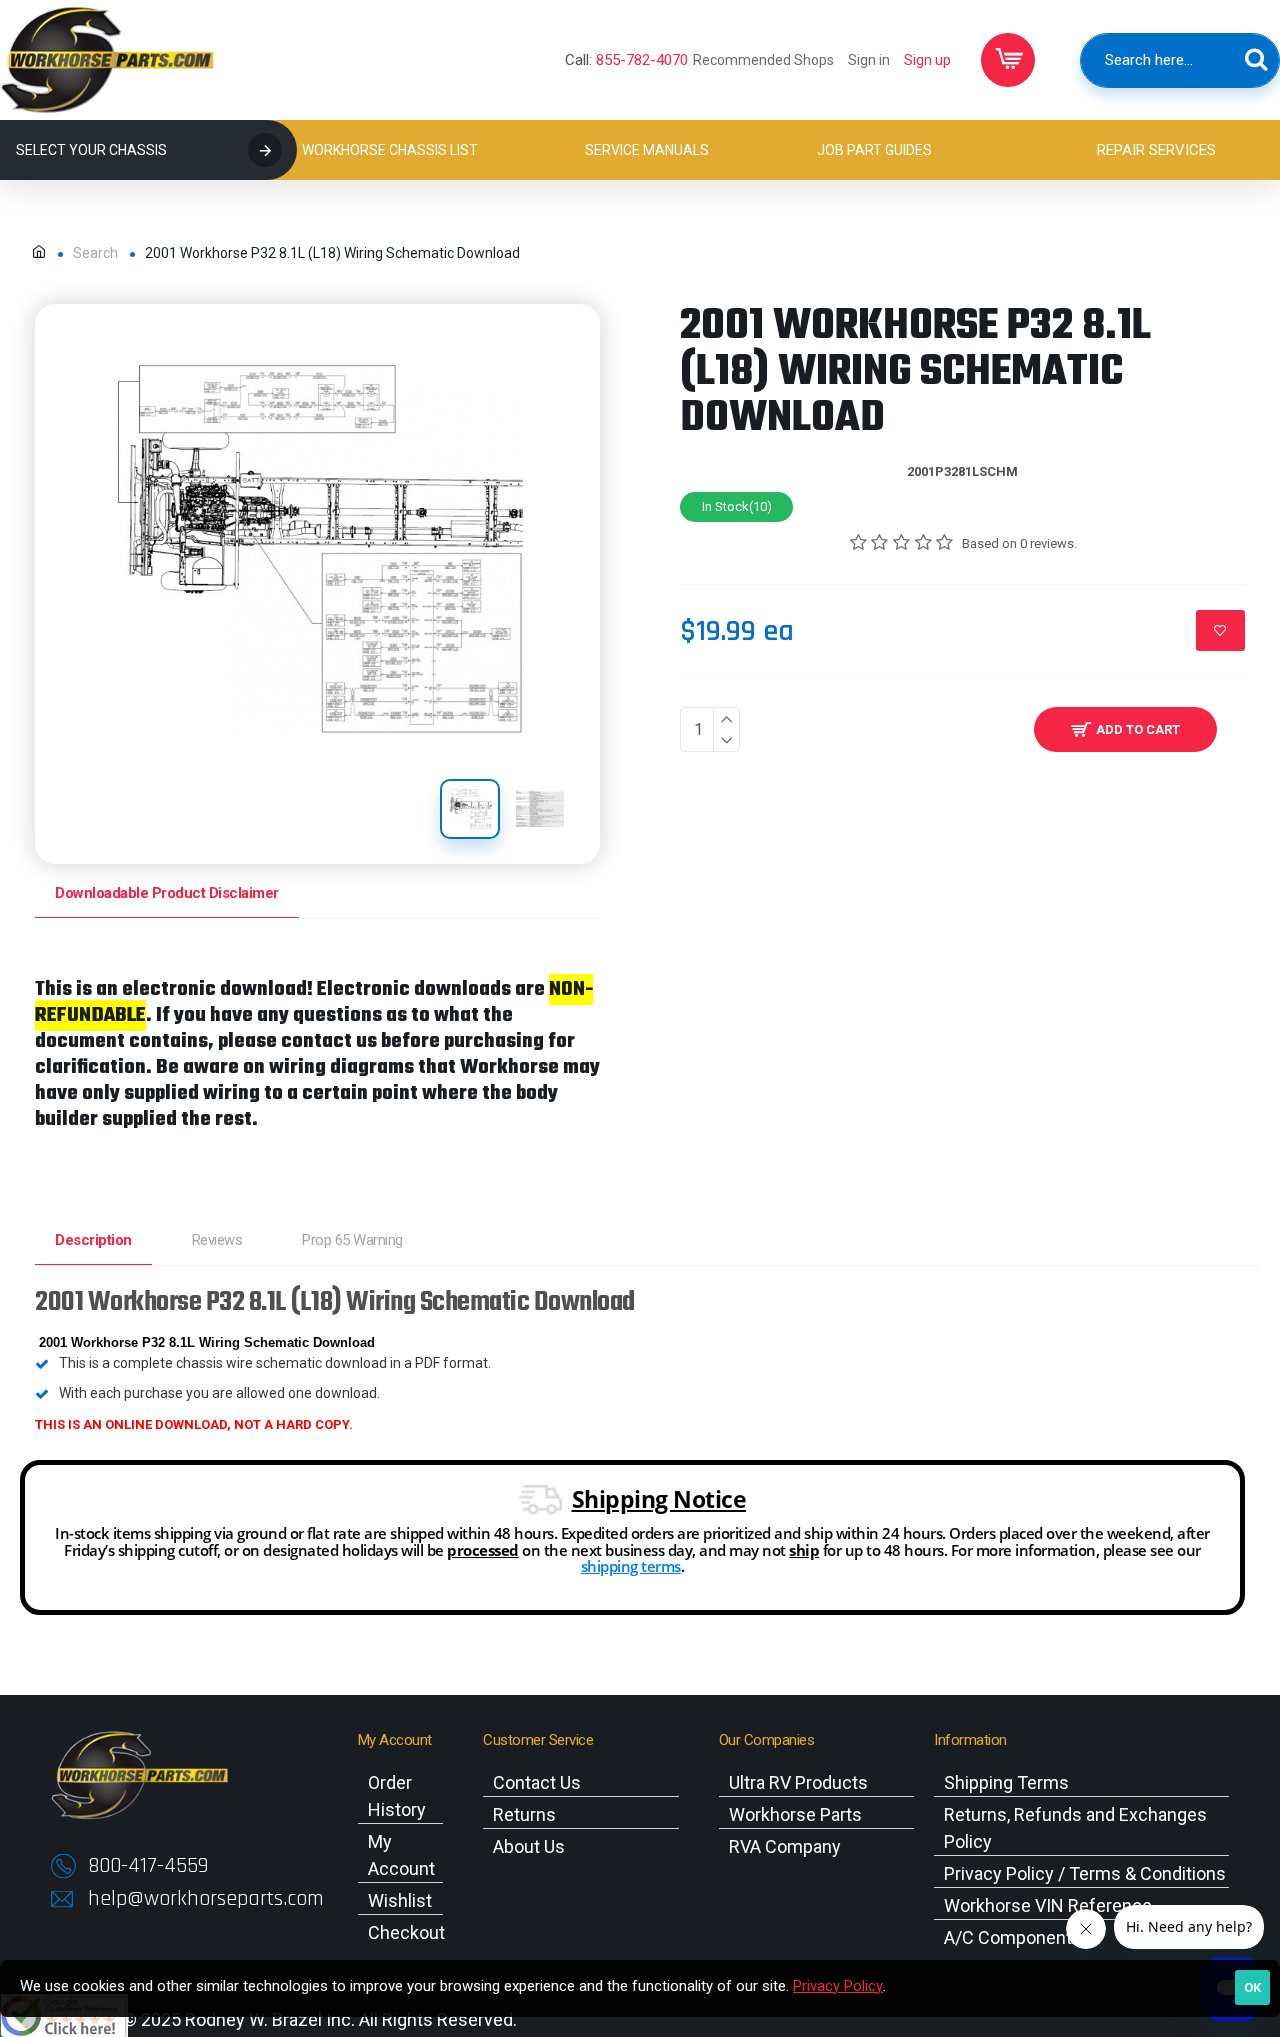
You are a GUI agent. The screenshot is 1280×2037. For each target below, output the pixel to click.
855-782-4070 (642, 60)
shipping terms (631, 1566)
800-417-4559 (148, 1866)
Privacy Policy (838, 1986)
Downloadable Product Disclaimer (167, 893)
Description (93, 1240)
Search (95, 253)
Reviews (217, 1240)
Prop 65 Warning (352, 1240)
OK (1252, 1987)
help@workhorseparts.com (206, 1899)
